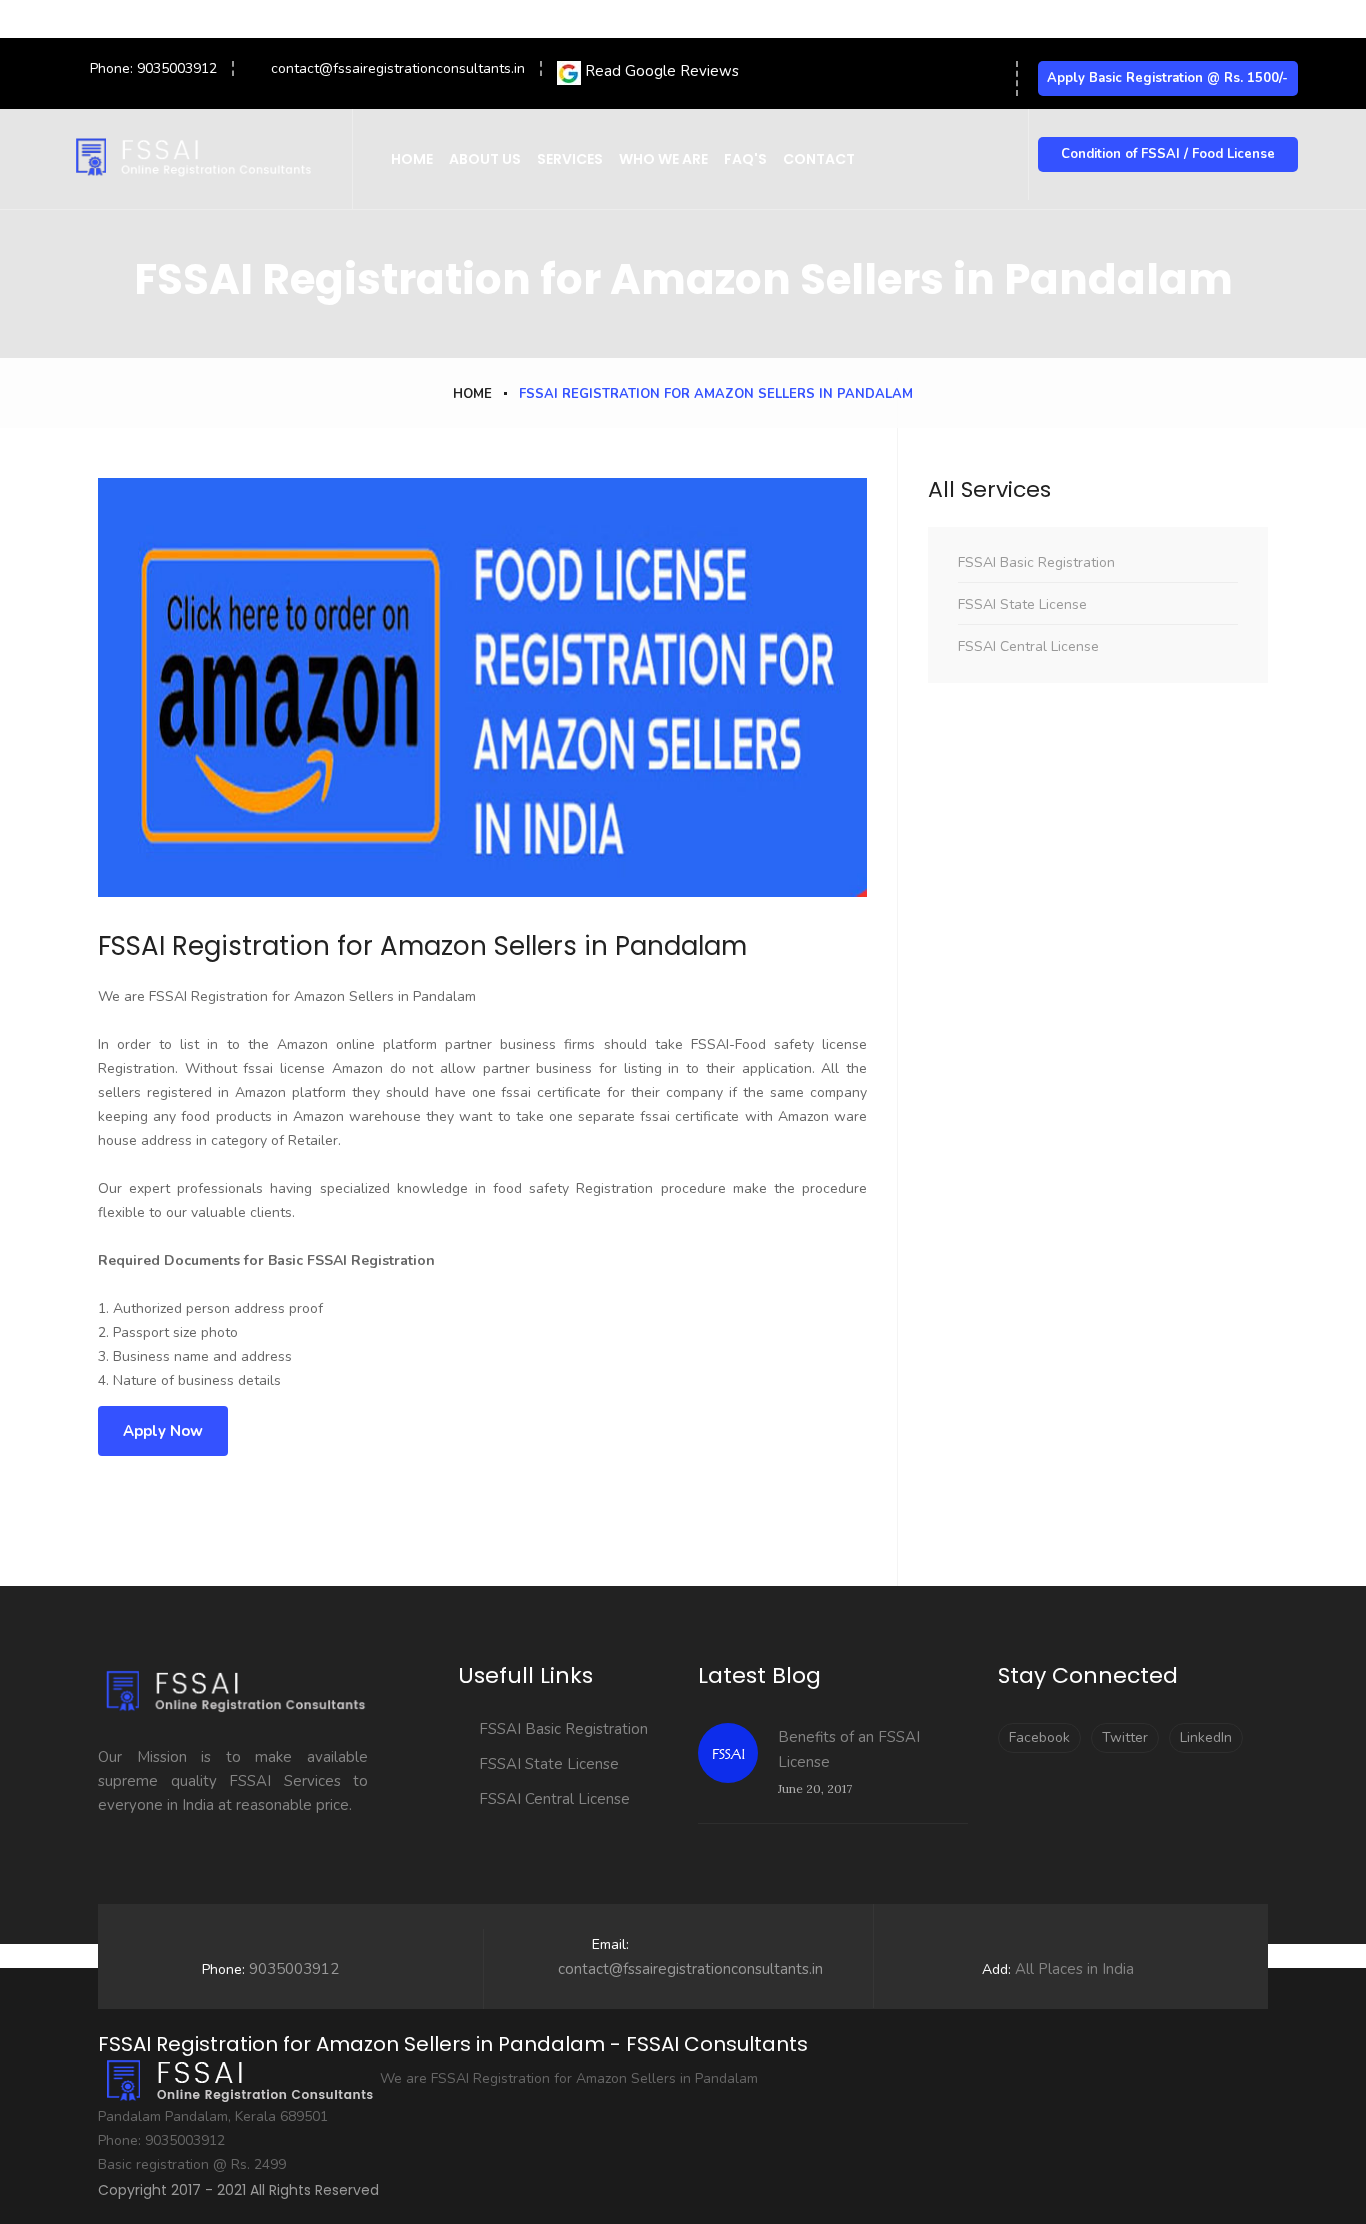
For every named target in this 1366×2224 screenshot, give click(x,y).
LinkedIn (1206, 1737)
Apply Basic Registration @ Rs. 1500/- (1167, 78)
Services (570, 159)
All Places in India (1058, 1969)
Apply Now (163, 1431)
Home (412, 159)
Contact (819, 159)
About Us (485, 159)
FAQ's (745, 159)
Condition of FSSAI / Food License (1168, 154)
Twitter (1125, 1737)
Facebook (1039, 1737)
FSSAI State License (1022, 604)
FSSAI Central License (1028, 646)
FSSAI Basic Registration (1036, 562)
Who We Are (663, 159)
